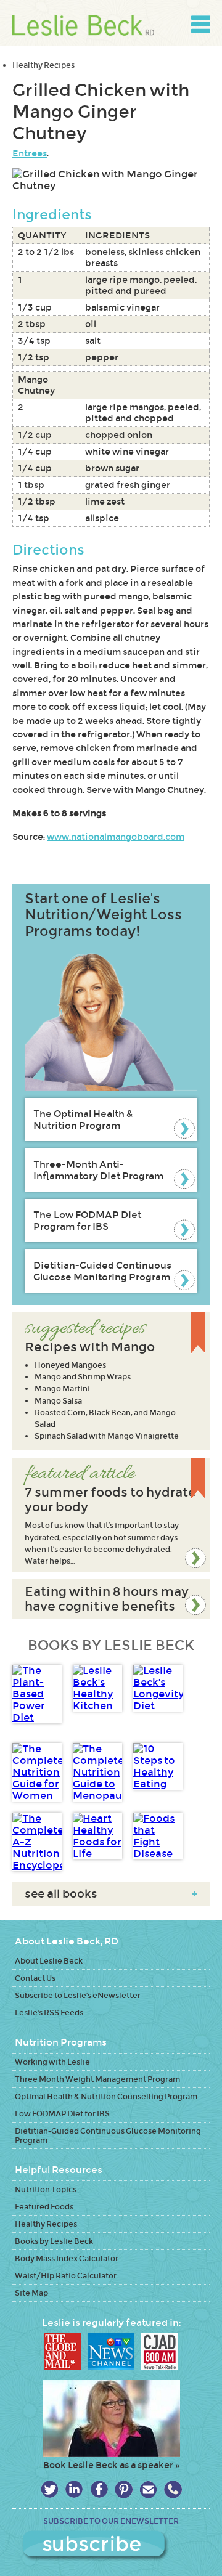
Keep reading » (111, 1515)
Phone (173, 2489)
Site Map (31, 2293)
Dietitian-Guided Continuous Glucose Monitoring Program (102, 1271)
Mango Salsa (58, 1401)
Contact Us (35, 1978)
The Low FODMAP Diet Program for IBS (87, 1221)
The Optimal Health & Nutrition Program (83, 1119)
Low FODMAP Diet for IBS (62, 2114)
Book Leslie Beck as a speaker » (111, 2465)
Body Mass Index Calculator (67, 2258)
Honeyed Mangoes (70, 1365)
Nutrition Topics (46, 2189)
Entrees (30, 153)
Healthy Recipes (43, 65)
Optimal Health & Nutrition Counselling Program (106, 2096)
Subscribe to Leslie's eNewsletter (78, 1995)
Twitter (50, 2489)
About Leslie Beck (49, 1961)
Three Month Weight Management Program (97, 2079)
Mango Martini (62, 1388)
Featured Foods (44, 2207)
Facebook (99, 2489)
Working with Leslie (52, 2062)
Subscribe (111, 2546)
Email (148, 2489)
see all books (111, 1894)
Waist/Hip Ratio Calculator (66, 2276)
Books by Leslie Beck (54, 2241)
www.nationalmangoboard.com (116, 837)
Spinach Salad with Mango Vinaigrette (107, 1436)
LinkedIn (74, 2489)
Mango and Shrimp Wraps (83, 1377)
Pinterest (124, 2489)
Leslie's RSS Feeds (49, 2013)
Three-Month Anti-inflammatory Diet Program (98, 1170)
